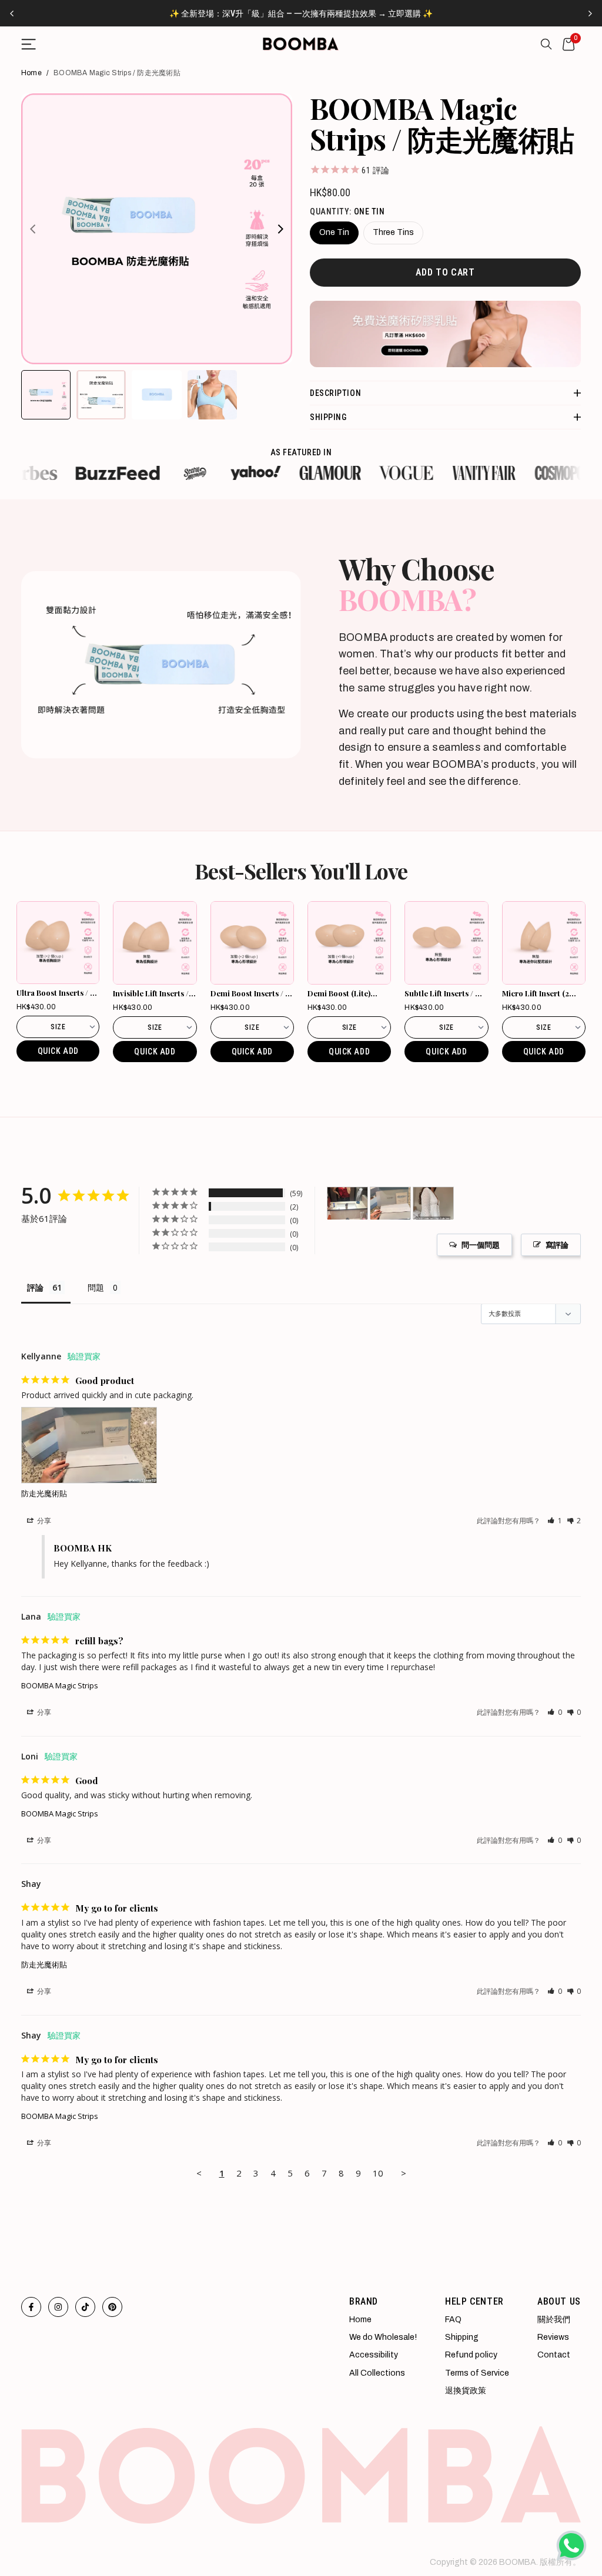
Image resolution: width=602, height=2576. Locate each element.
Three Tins (393, 232)
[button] (555, 1521)
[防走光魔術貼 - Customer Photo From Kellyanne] (390, 1203)
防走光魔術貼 (44, 1493)
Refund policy (471, 2355)
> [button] (404, 2173)
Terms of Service (477, 2373)
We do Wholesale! (383, 2337)
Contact (554, 2355)
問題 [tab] (96, 1287)
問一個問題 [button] (481, 1245)
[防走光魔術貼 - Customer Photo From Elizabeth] (433, 1203)
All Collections (377, 2373)
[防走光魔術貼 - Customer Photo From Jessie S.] (347, 1203)
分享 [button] (43, 1521)
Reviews (553, 2337)
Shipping (462, 2337)
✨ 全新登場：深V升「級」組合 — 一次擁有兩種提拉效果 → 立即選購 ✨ (301, 14)
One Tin (334, 232)
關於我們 (554, 2320)
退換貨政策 (466, 2391)
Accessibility (374, 2355)
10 (378, 2173)
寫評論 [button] (557, 1245)
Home (31, 73)
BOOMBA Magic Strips (60, 1685)
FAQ (453, 2320)
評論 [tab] (35, 1287)
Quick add (58, 1051)
